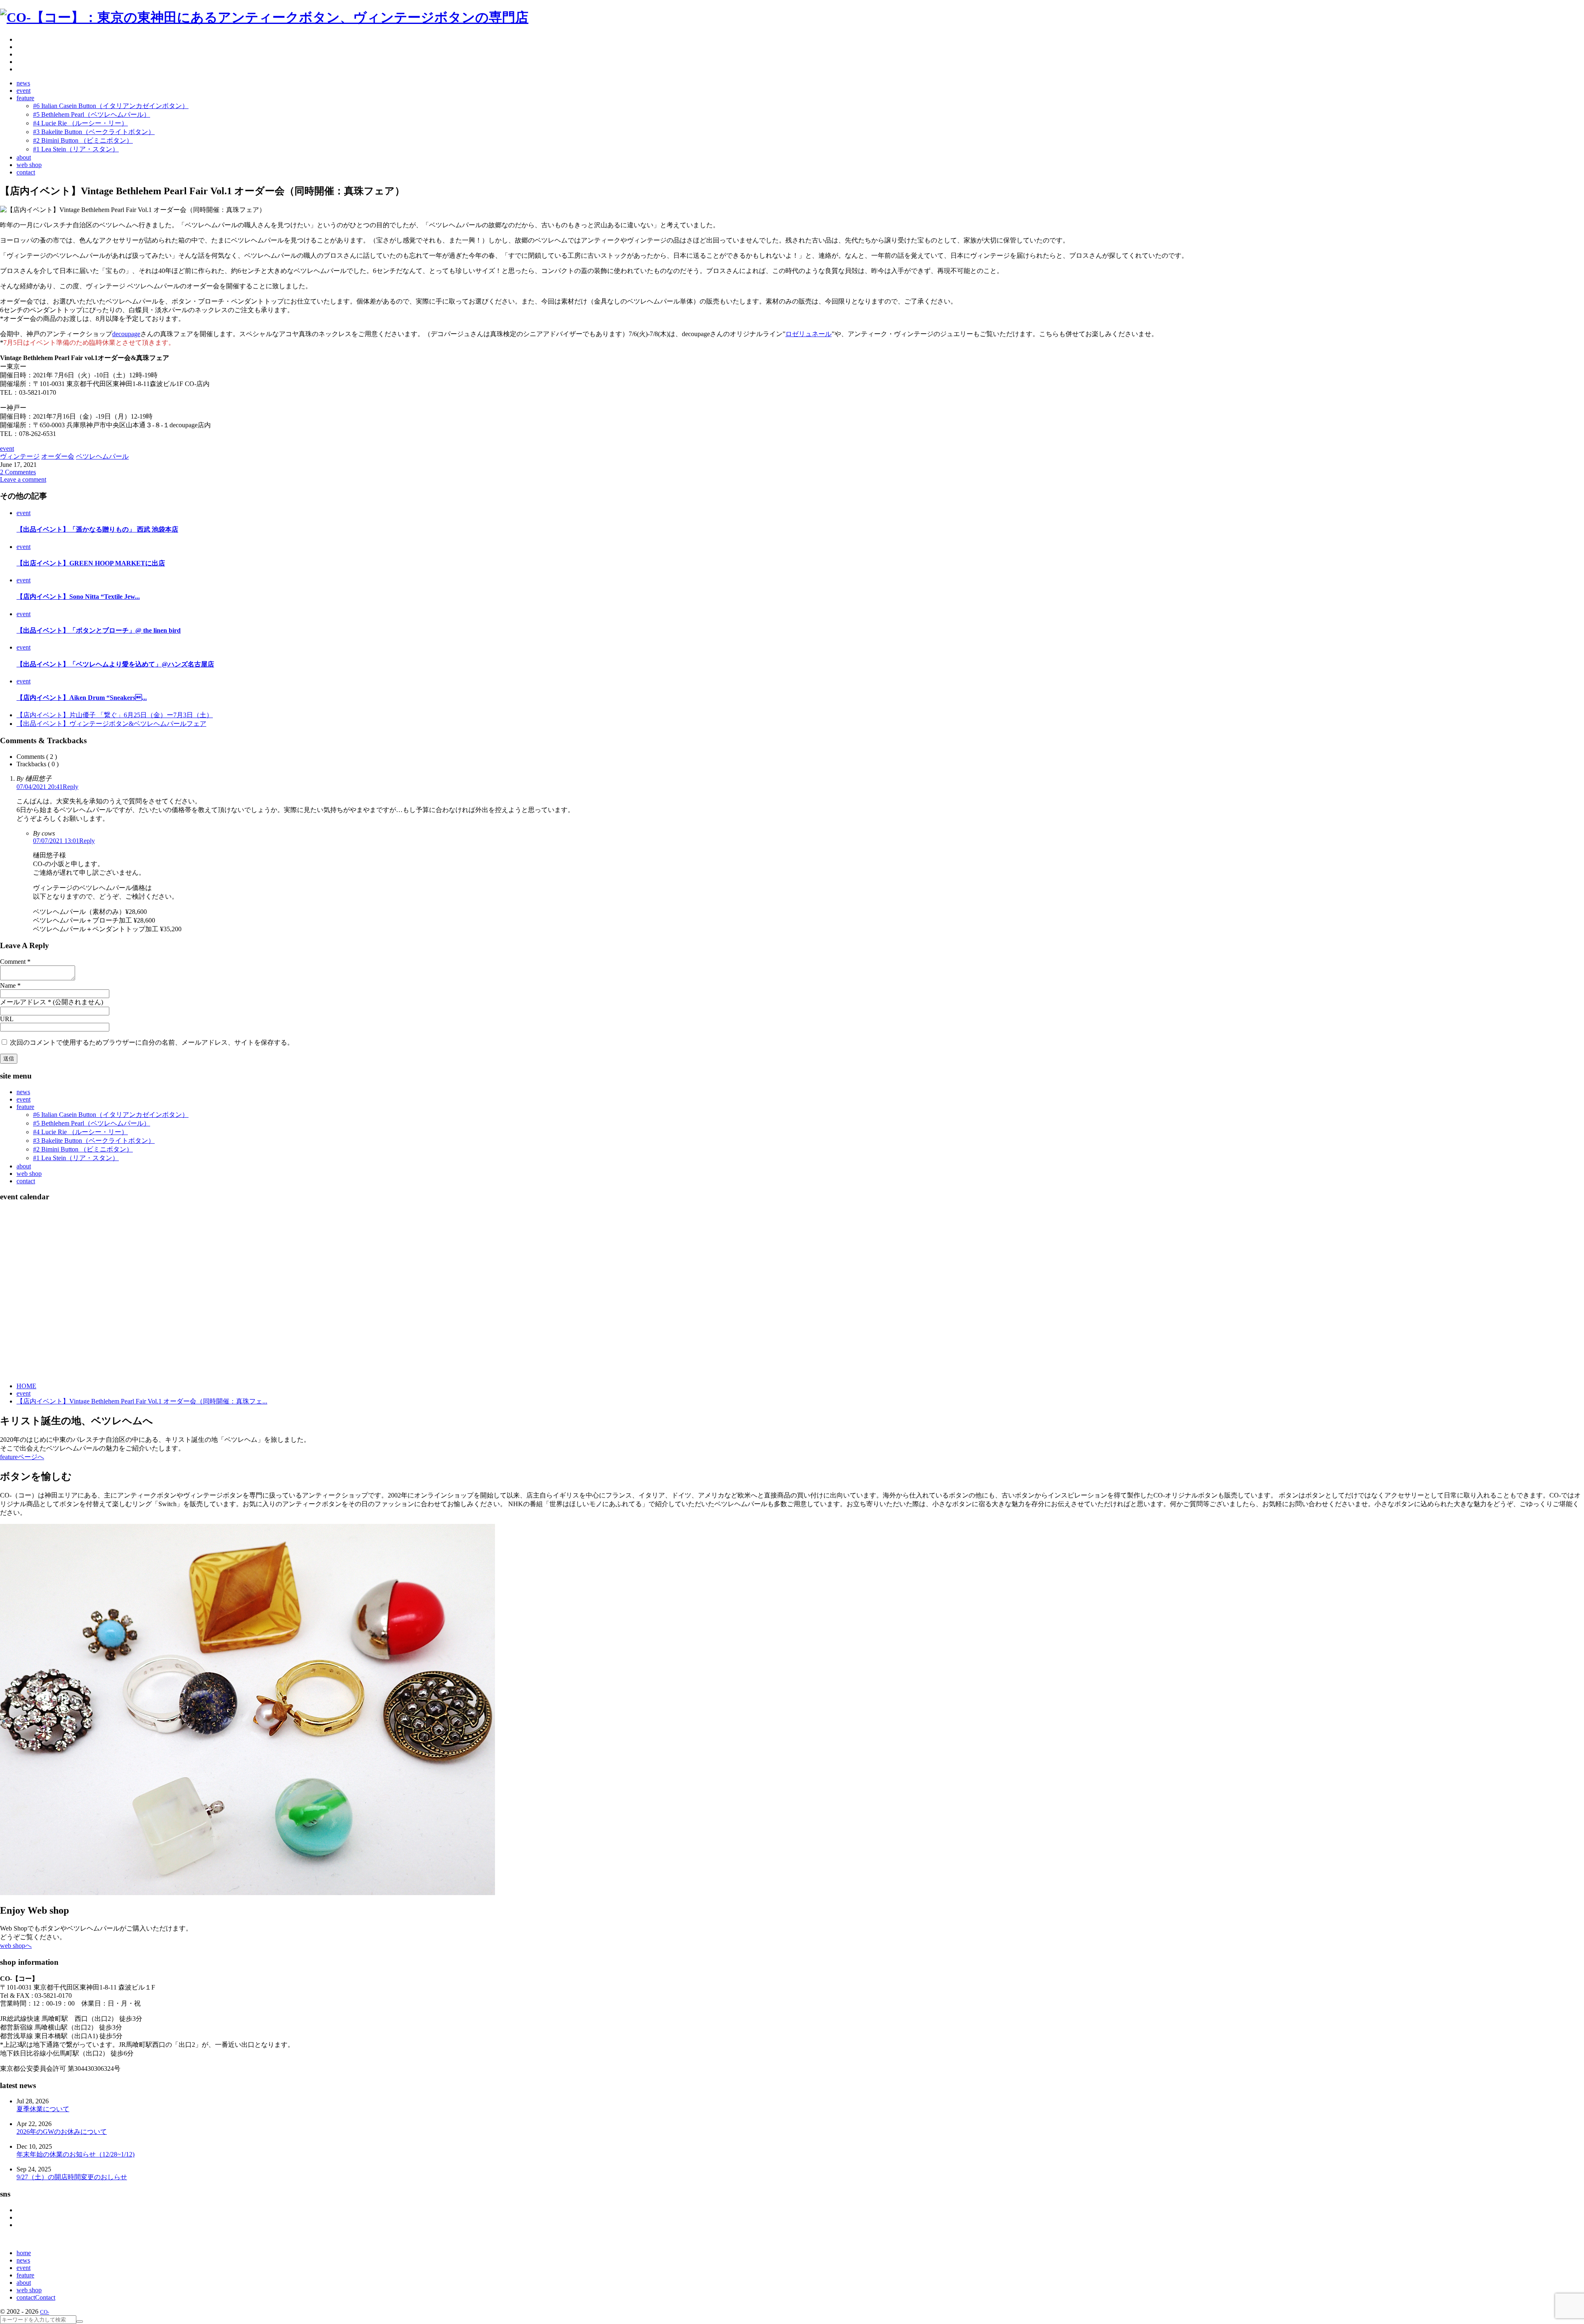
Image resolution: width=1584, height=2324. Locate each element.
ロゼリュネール (808, 334)
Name (8, 985)
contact (26, 1181)
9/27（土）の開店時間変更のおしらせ (72, 2177)
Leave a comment (23, 479)
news (23, 1092)
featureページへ (22, 1457)
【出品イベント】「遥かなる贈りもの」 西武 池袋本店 (97, 529)
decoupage (126, 334)
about (24, 1166)
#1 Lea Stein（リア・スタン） (76, 1158)
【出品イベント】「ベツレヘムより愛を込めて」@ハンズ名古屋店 (115, 664)
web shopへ (16, 1946)
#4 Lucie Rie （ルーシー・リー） (80, 1132)
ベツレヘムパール (102, 456)
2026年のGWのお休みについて (62, 2132)
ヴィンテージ (20, 456)
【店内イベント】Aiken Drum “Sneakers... (82, 698)
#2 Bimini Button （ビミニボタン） (83, 1149)
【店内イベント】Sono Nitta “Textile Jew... (78, 597)
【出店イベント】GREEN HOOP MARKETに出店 (91, 563)
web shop (29, 1174)
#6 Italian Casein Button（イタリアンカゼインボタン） (111, 1115)
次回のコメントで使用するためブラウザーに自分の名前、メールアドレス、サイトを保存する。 (152, 1042)
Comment (13, 962)
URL (7, 1019)
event (7, 449)
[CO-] (264, 17)
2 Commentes (18, 472)
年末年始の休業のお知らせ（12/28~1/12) (75, 2154)
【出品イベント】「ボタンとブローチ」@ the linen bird (99, 630)
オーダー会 (58, 456)
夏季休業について (43, 2109)
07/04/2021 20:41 (40, 787)
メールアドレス (23, 1002)
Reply (71, 787)
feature (25, 1107)
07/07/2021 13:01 (56, 841)
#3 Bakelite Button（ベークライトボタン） (94, 1141)
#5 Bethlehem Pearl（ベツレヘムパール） (92, 1123)
